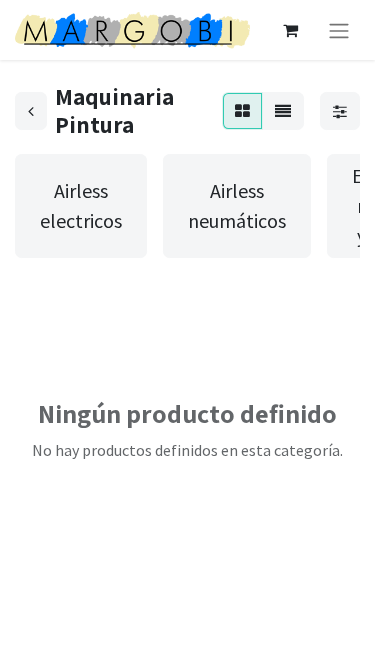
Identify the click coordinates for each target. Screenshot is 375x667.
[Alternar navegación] (339, 30)
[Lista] (283, 111)
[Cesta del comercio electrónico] (290, 30)
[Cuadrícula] (242, 111)
